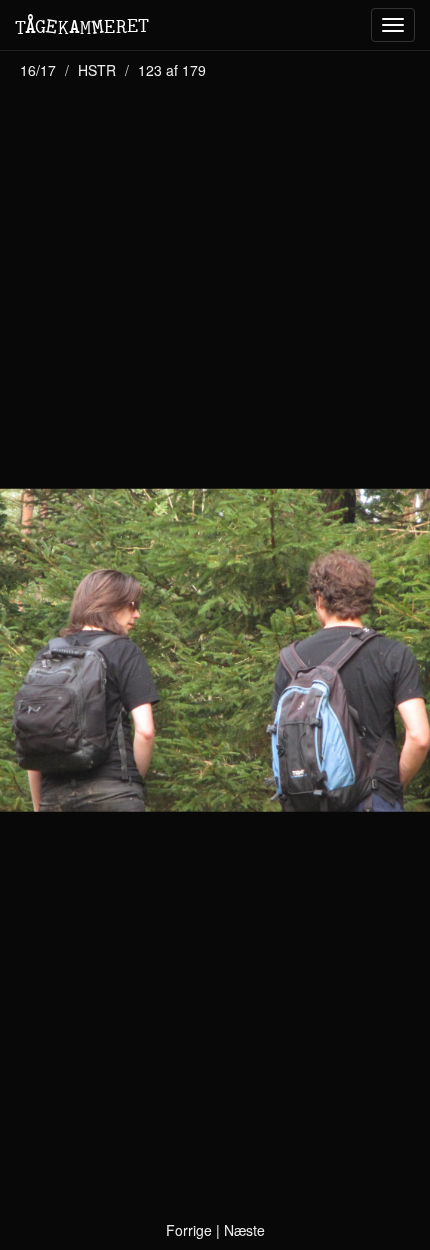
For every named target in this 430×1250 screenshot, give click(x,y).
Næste (244, 1230)
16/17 (38, 70)
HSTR (97, 70)
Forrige (189, 1230)
